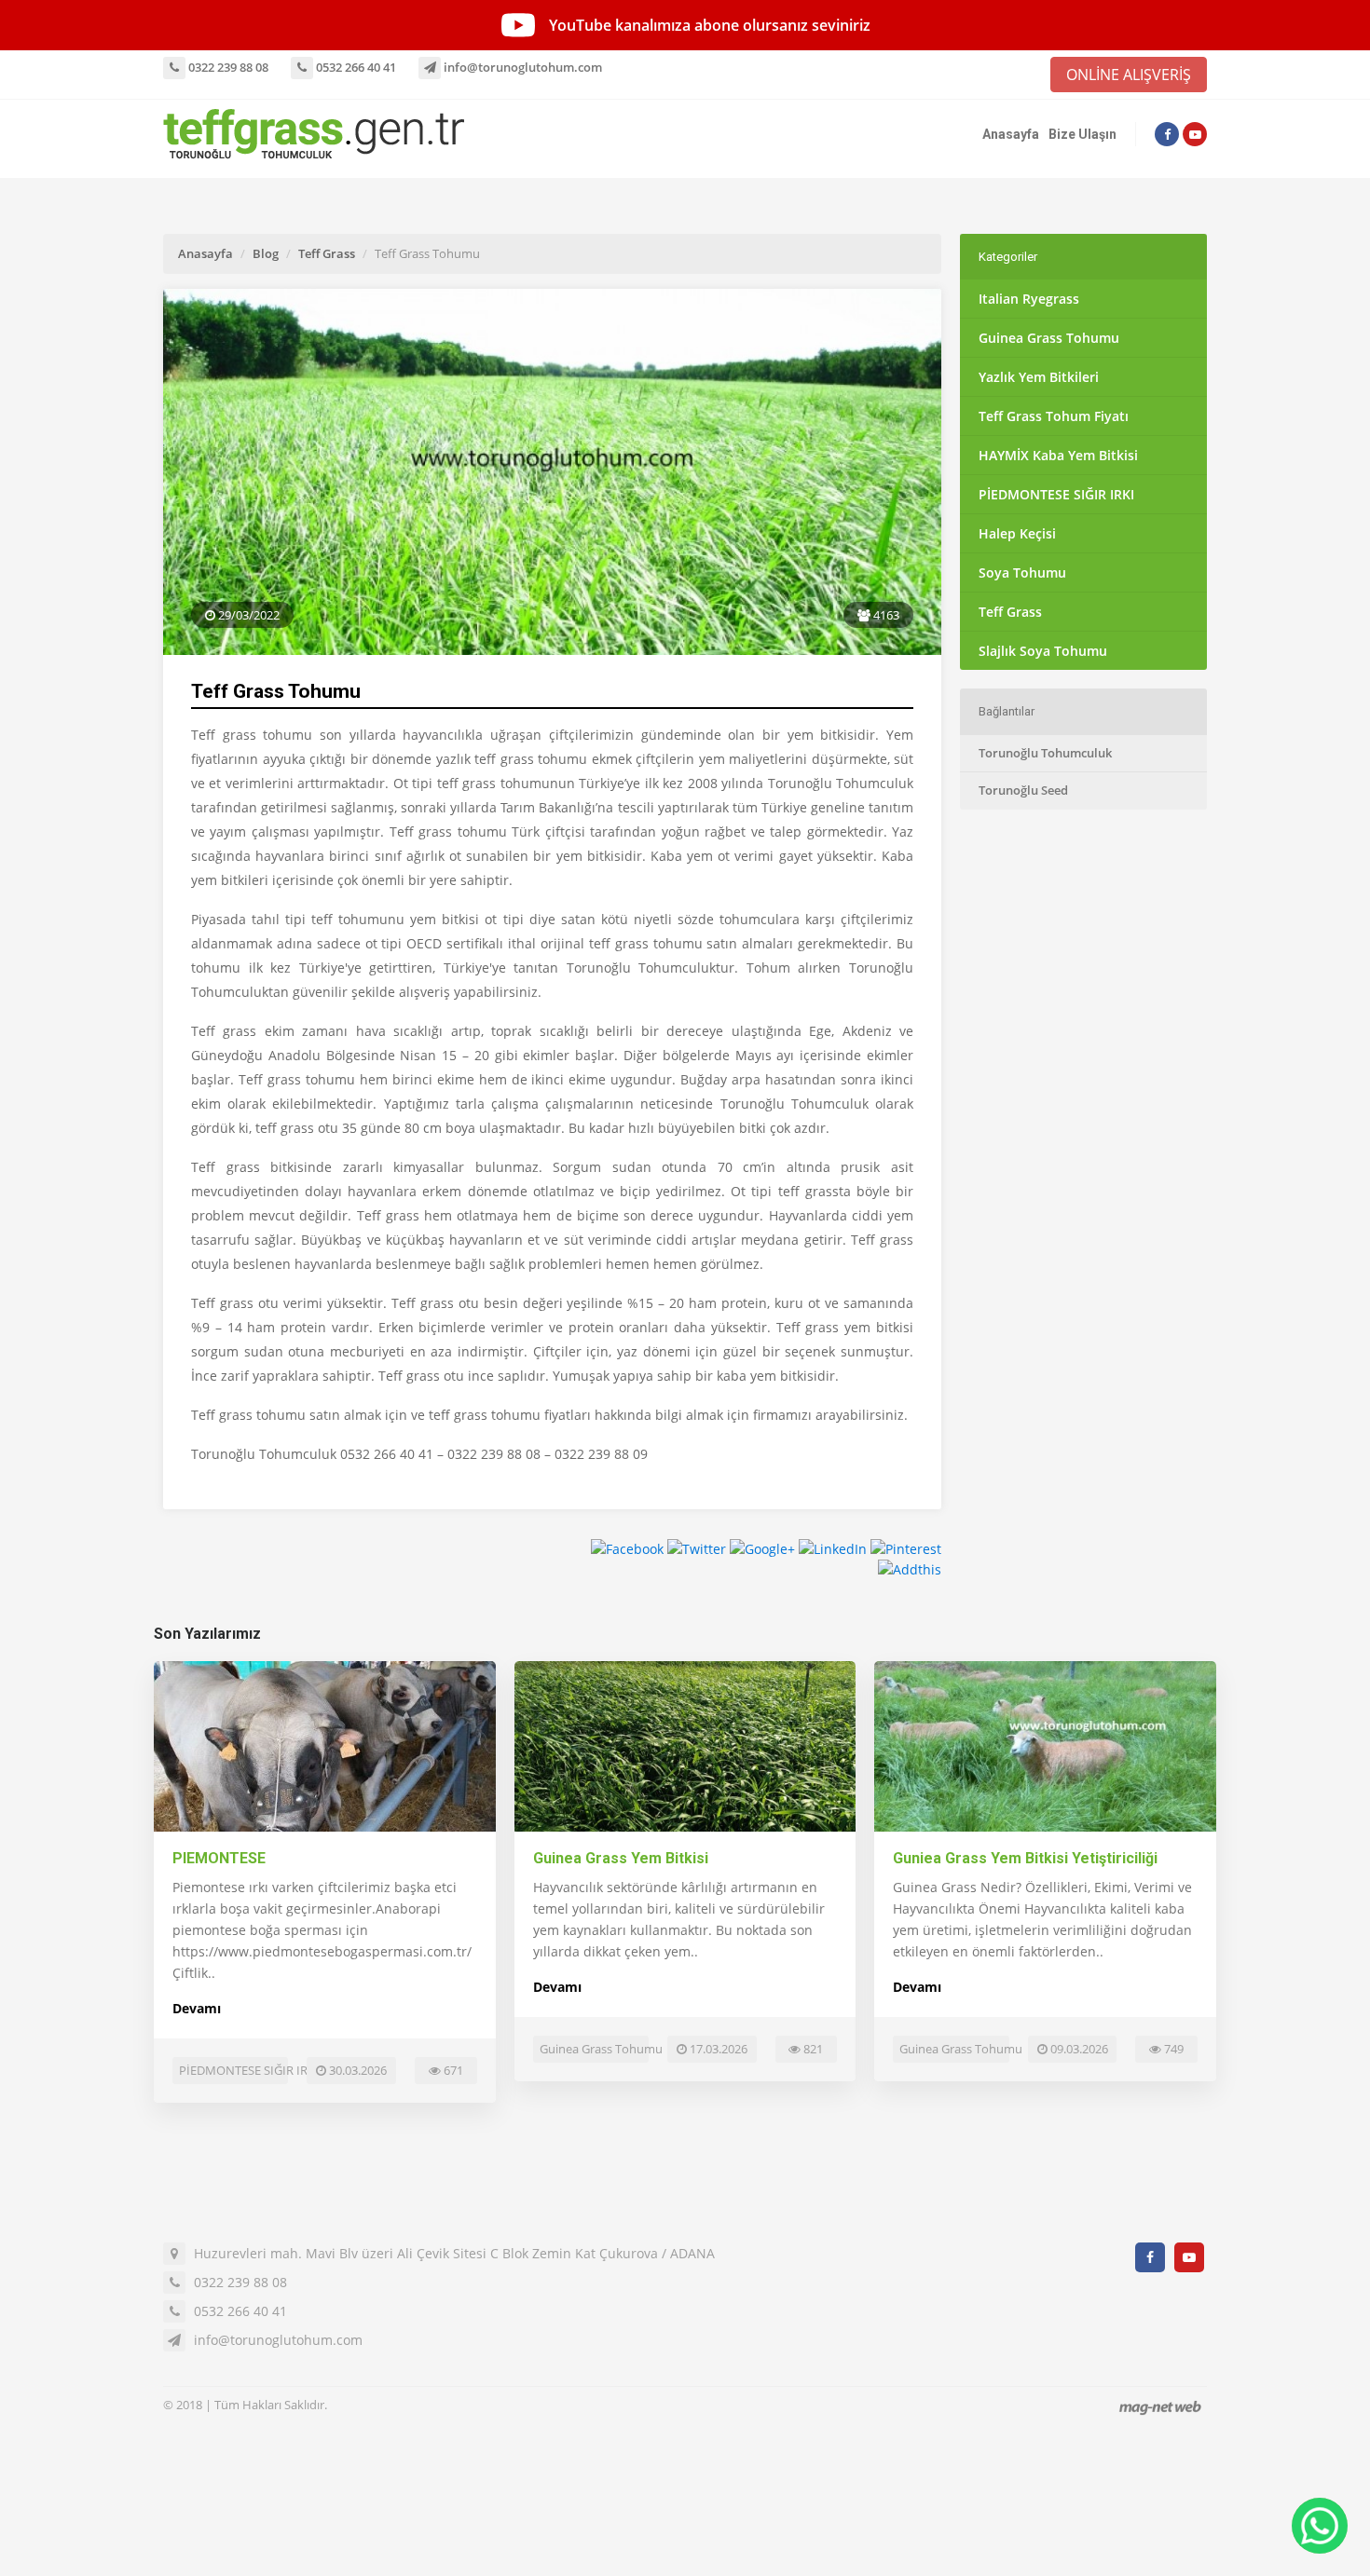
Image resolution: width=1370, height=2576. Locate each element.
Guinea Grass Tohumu (1049, 338)
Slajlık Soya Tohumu (1043, 651)
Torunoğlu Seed (1023, 790)
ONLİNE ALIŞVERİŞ (1129, 75)
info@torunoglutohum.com (521, 67)
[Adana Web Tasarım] (1160, 2407)
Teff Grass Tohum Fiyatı (1054, 416)
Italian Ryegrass (1029, 299)
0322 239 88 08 (227, 67)
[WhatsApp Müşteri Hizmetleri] (1320, 2526)
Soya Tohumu (1022, 572)
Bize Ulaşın (1082, 134)
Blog (266, 253)
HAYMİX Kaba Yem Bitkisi (1058, 455)
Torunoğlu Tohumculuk (1045, 753)
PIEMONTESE (219, 1858)
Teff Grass (327, 253)
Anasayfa (1011, 134)
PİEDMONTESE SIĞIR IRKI (1056, 494)
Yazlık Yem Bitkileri (1039, 377)
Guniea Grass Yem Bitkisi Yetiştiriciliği (1025, 1858)
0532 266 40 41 (355, 67)
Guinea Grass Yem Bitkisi (621, 1858)
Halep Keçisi (1017, 533)
